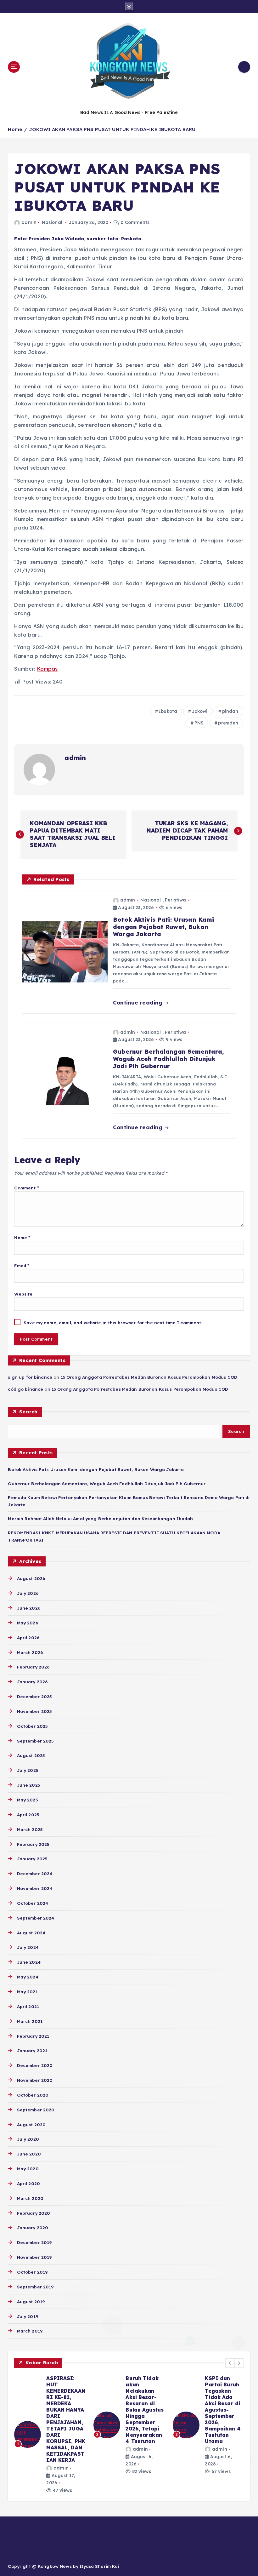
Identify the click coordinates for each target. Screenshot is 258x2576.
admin (29, 222)
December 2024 (35, 1873)
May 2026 (27, 1623)
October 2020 (33, 2095)
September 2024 (36, 1918)
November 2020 (35, 2080)
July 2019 (27, 2316)
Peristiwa (175, 900)
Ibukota (168, 711)
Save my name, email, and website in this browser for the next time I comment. (113, 1322)
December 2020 (35, 2065)
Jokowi (200, 711)
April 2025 (28, 1815)
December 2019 (34, 2242)
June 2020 (29, 2154)
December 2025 (34, 1696)
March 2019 (30, 2331)
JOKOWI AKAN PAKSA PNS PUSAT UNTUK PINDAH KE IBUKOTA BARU (112, 129)
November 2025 (34, 1711)
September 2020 (36, 2110)
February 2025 (33, 1844)
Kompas (48, 669)
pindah (230, 711)
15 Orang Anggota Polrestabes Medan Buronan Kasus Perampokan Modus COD (149, 1377)
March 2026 (30, 1652)
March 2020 (30, 2198)
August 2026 (31, 1578)
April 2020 (28, 2183)
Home (15, 129)
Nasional (52, 222)
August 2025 (31, 1755)
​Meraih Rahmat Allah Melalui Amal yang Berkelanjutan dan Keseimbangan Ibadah (100, 1518)
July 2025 (28, 1770)
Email (22, 1265)
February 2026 (33, 1667)
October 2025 (32, 1726)
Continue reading (138, 1002)
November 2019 (34, 2257)
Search (28, 1412)
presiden (228, 723)
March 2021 (30, 2021)
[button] (230, 2363)
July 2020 (28, 2139)
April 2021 (28, 2006)
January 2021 (32, 2050)
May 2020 (28, 2169)
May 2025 (27, 1800)
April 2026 (28, 1637)
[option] (50, 2434)
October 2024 (33, 1903)
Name (22, 1237)
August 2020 (31, 2124)
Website (23, 1294)
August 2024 (31, 1933)
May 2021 (27, 1992)
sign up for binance (30, 1377)
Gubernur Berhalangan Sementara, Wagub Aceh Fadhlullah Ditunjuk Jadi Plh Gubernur (107, 1483)
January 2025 (32, 1859)
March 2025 (30, 1829)
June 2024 (29, 1962)
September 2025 (35, 1741)
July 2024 (28, 1947)
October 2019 (32, 2272)
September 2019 (35, 2287)
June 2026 (28, 1608)
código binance (25, 1389)
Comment (26, 1188)
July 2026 (28, 1593)
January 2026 (32, 1682)
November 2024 (35, 1888)
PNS (199, 723)
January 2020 (33, 2227)
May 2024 (28, 1977)
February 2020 (34, 2213)
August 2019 (31, 2301)
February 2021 (33, 2036)
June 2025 (28, 1785)
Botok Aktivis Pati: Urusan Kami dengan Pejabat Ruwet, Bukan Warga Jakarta (96, 1469)
